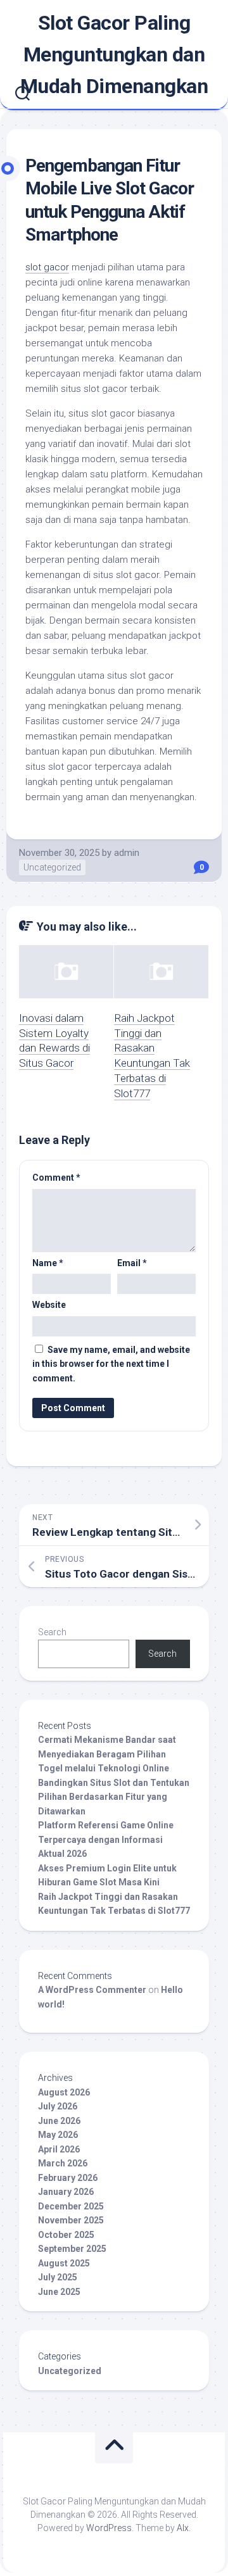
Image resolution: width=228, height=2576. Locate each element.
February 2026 (68, 2178)
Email (132, 1263)
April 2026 (59, 2149)
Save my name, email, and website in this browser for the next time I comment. (111, 1364)
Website (49, 1305)
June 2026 (59, 2121)
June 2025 (59, 2292)
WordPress (109, 2528)
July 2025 (58, 2277)
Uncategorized (52, 867)
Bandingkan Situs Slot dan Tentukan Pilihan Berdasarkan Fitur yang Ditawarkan (114, 1797)
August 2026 (64, 2092)
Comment (56, 1178)
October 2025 (66, 2235)
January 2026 (66, 2192)
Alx (183, 2528)
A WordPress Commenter (92, 1990)
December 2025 (71, 2206)
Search (52, 1632)
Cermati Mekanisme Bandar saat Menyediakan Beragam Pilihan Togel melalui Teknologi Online (107, 1754)
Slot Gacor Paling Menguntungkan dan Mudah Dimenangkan (114, 54)
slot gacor (47, 267)
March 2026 (63, 2163)
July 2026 (58, 2106)
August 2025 (64, 2263)
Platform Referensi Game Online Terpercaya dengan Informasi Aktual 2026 (106, 1839)
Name (48, 1263)
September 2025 (72, 2249)
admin (127, 853)
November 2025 (71, 2220)
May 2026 (58, 2135)
